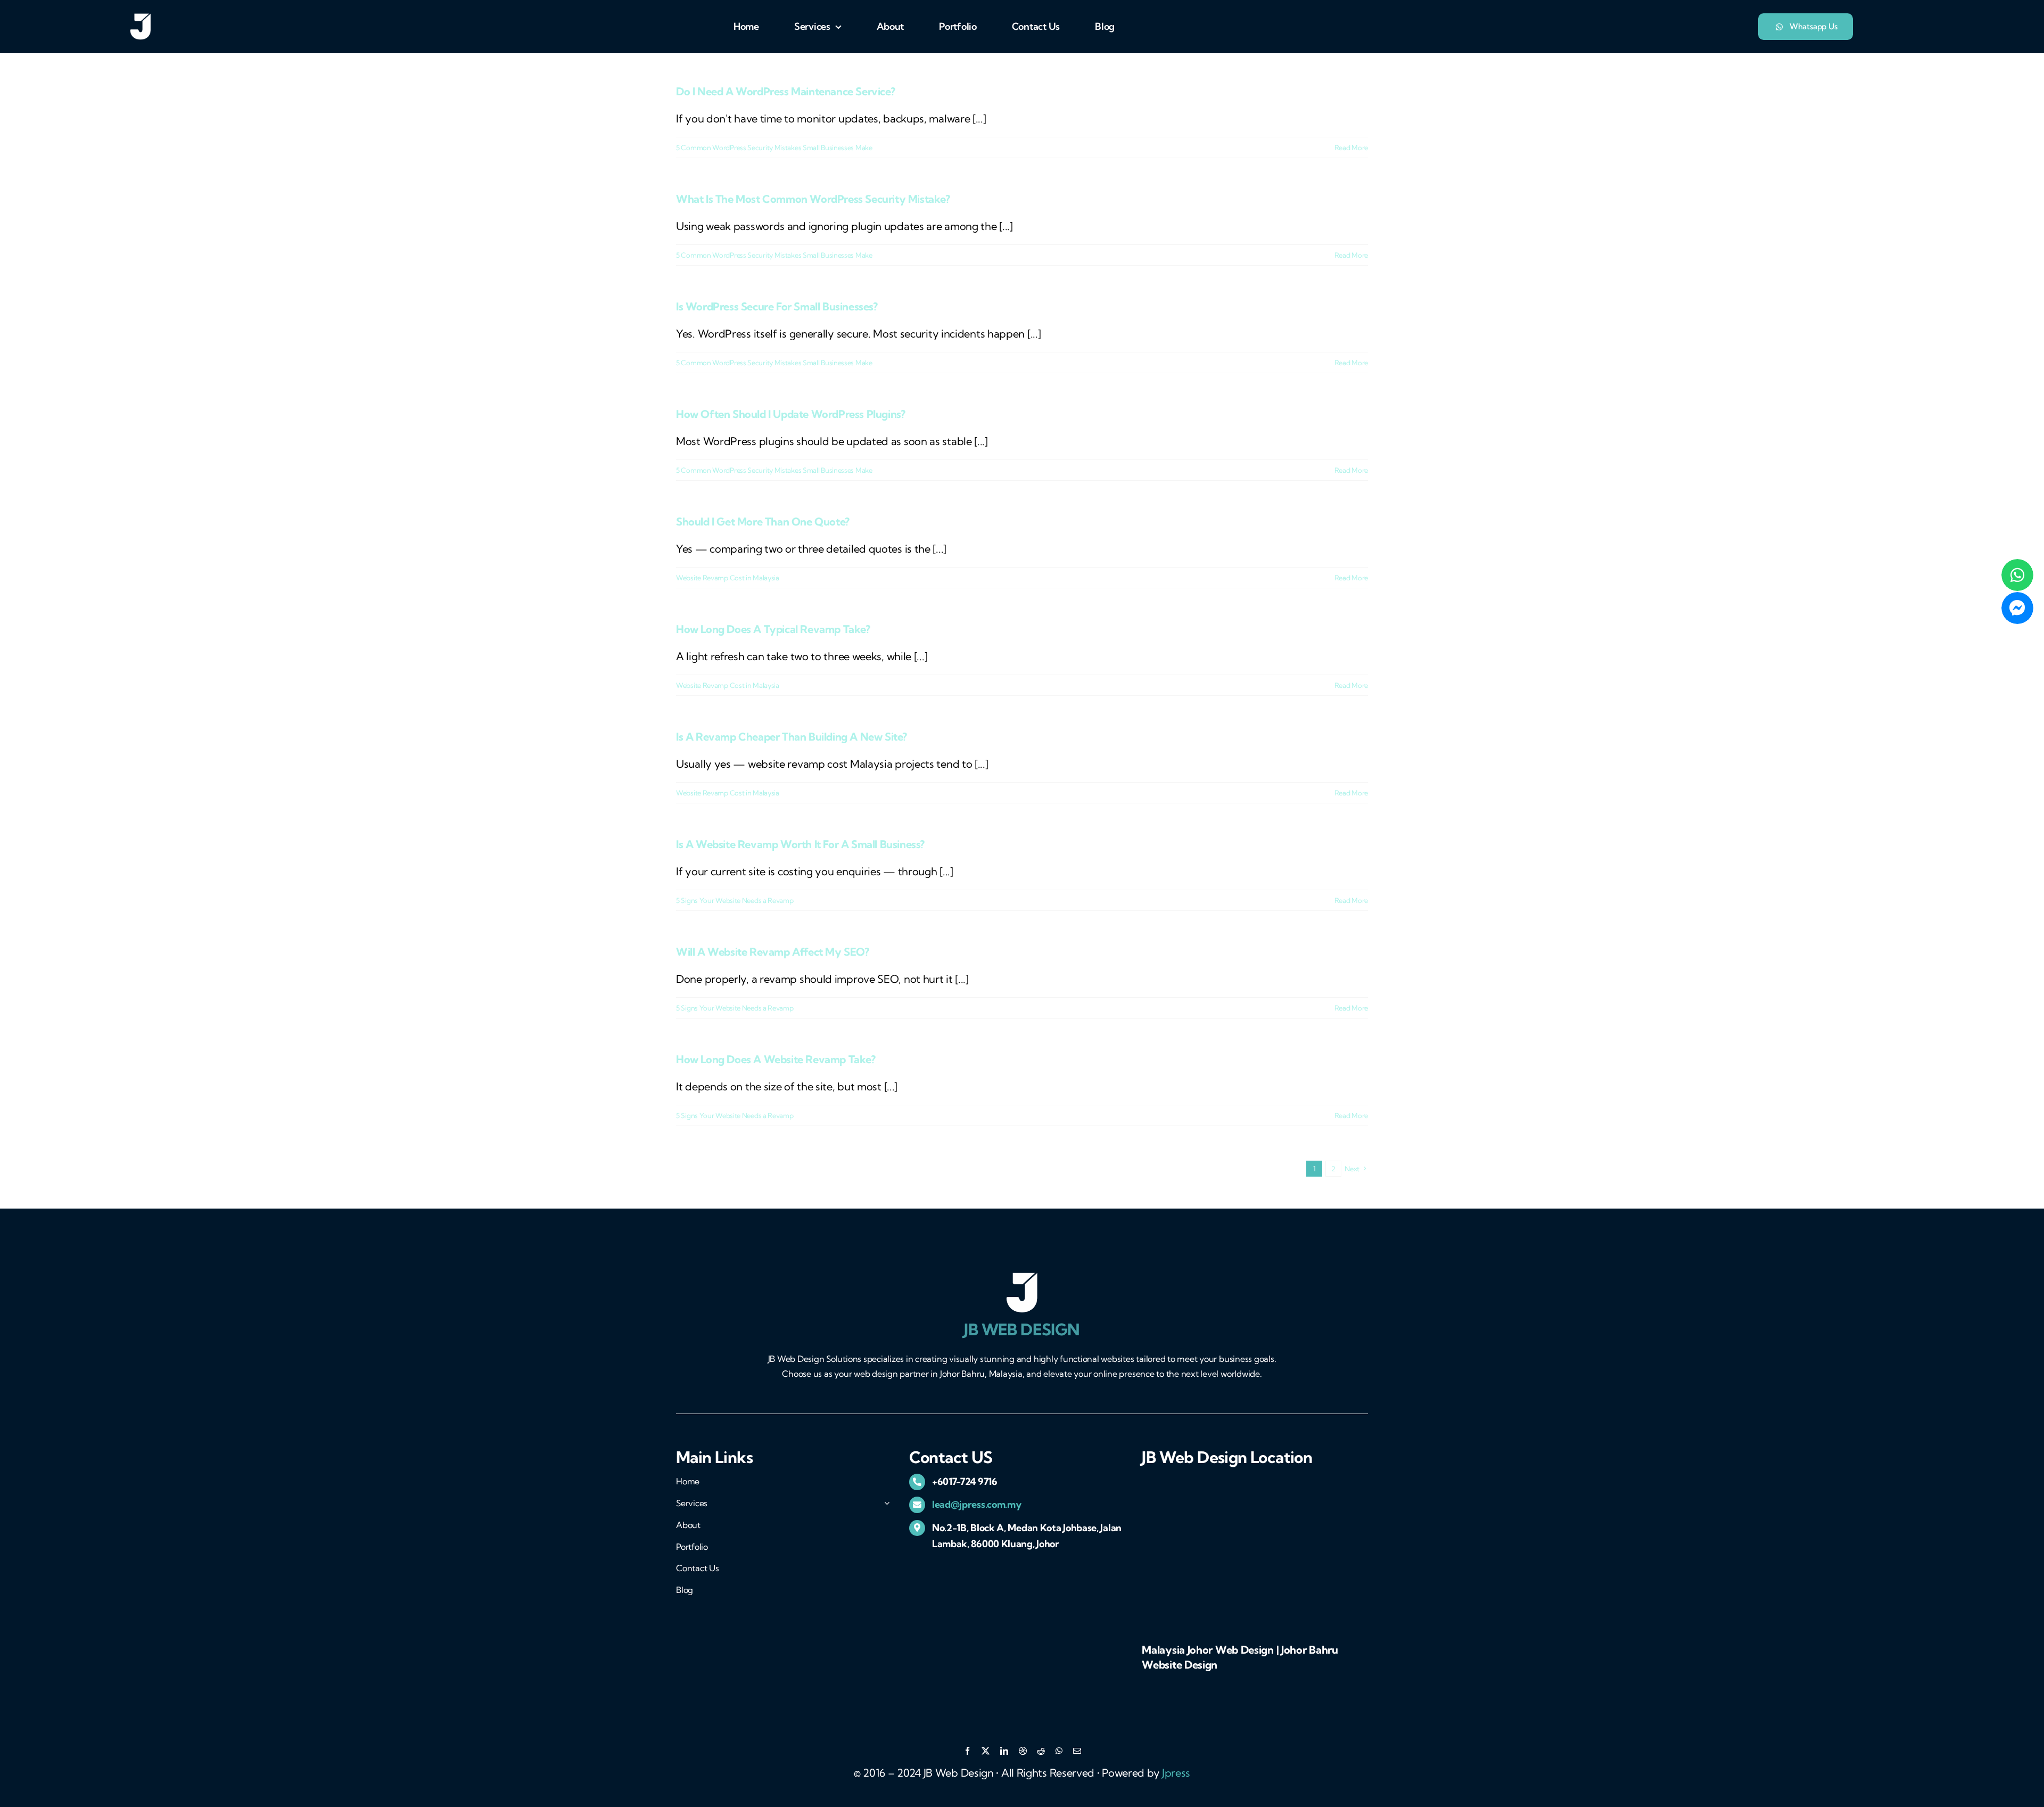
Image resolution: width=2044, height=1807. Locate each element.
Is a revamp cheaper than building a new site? (792, 737)
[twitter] (986, 1751)
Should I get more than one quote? (763, 521)
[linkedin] (1004, 1751)
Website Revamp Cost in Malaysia (728, 578)
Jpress (1176, 1773)
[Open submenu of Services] (885, 1501)
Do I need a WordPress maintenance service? (785, 91)
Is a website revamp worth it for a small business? (800, 844)
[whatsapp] (1059, 1751)
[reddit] (1041, 1751)
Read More (1351, 147)
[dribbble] (1023, 1751)
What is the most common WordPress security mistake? (813, 199)
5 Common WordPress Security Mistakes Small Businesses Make (774, 147)
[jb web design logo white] (141, 18)
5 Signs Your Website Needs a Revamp (735, 900)
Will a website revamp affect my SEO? (773, 952)
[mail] (1077, 1751)
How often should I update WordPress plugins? (790, 414)
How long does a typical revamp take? (773, 629)
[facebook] (967, 1751)
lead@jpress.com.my (977, 1504)
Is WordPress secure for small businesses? (777, 306)
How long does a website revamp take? (776, 1059)
